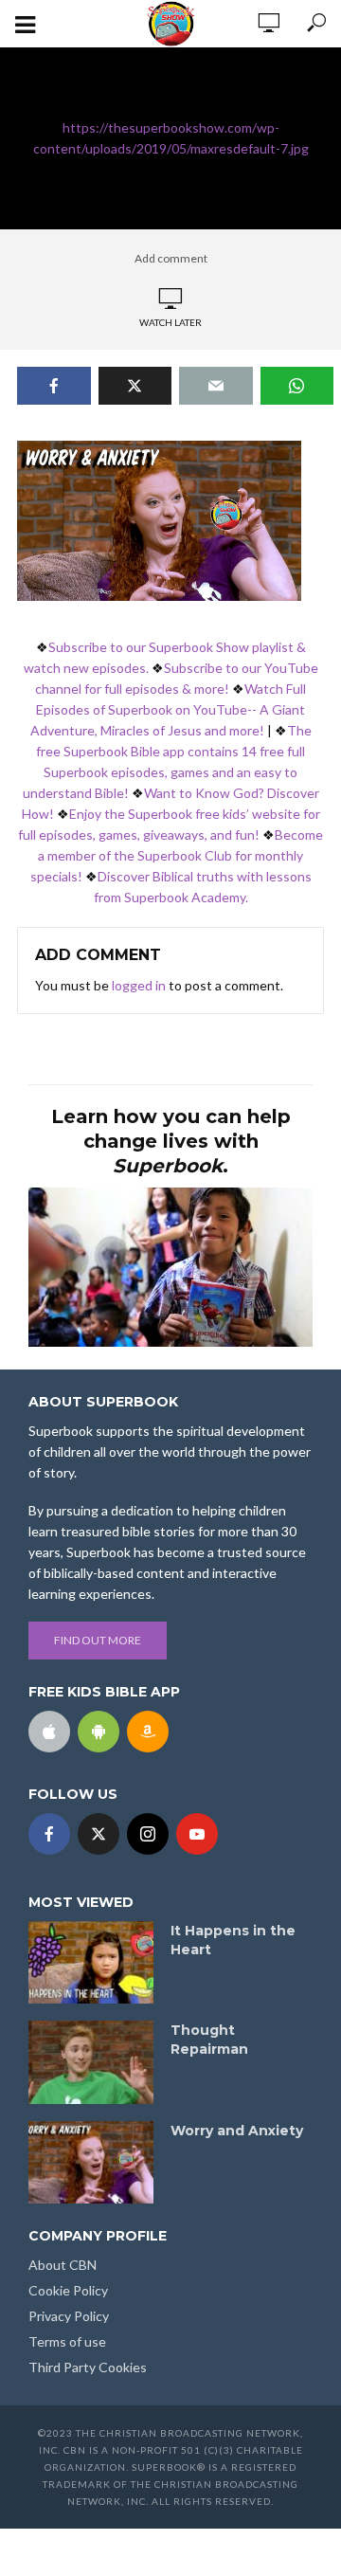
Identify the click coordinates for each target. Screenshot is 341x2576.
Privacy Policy (69, 2316)
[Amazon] (148, 1732)
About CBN (63, 2265)
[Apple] (49, 1732)
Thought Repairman (209, 2040)
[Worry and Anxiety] (91, 2163)
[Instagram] (148, 1834)
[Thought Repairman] (91, 2062)
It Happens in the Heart (233, 1940)
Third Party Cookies (88, 2367)
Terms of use (67, 2341)
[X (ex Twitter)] (99, 1834)
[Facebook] (49, 1834)
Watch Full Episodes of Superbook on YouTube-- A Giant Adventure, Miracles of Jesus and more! (169, 709)
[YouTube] (197, 1834)
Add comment (171, 258)
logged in (139, 985)
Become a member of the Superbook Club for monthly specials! (177, 855)
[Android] (99, 1732)
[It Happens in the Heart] (91, 1963)
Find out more (98, 1640)
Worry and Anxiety (237, 2131)
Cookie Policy (68, 2290)
